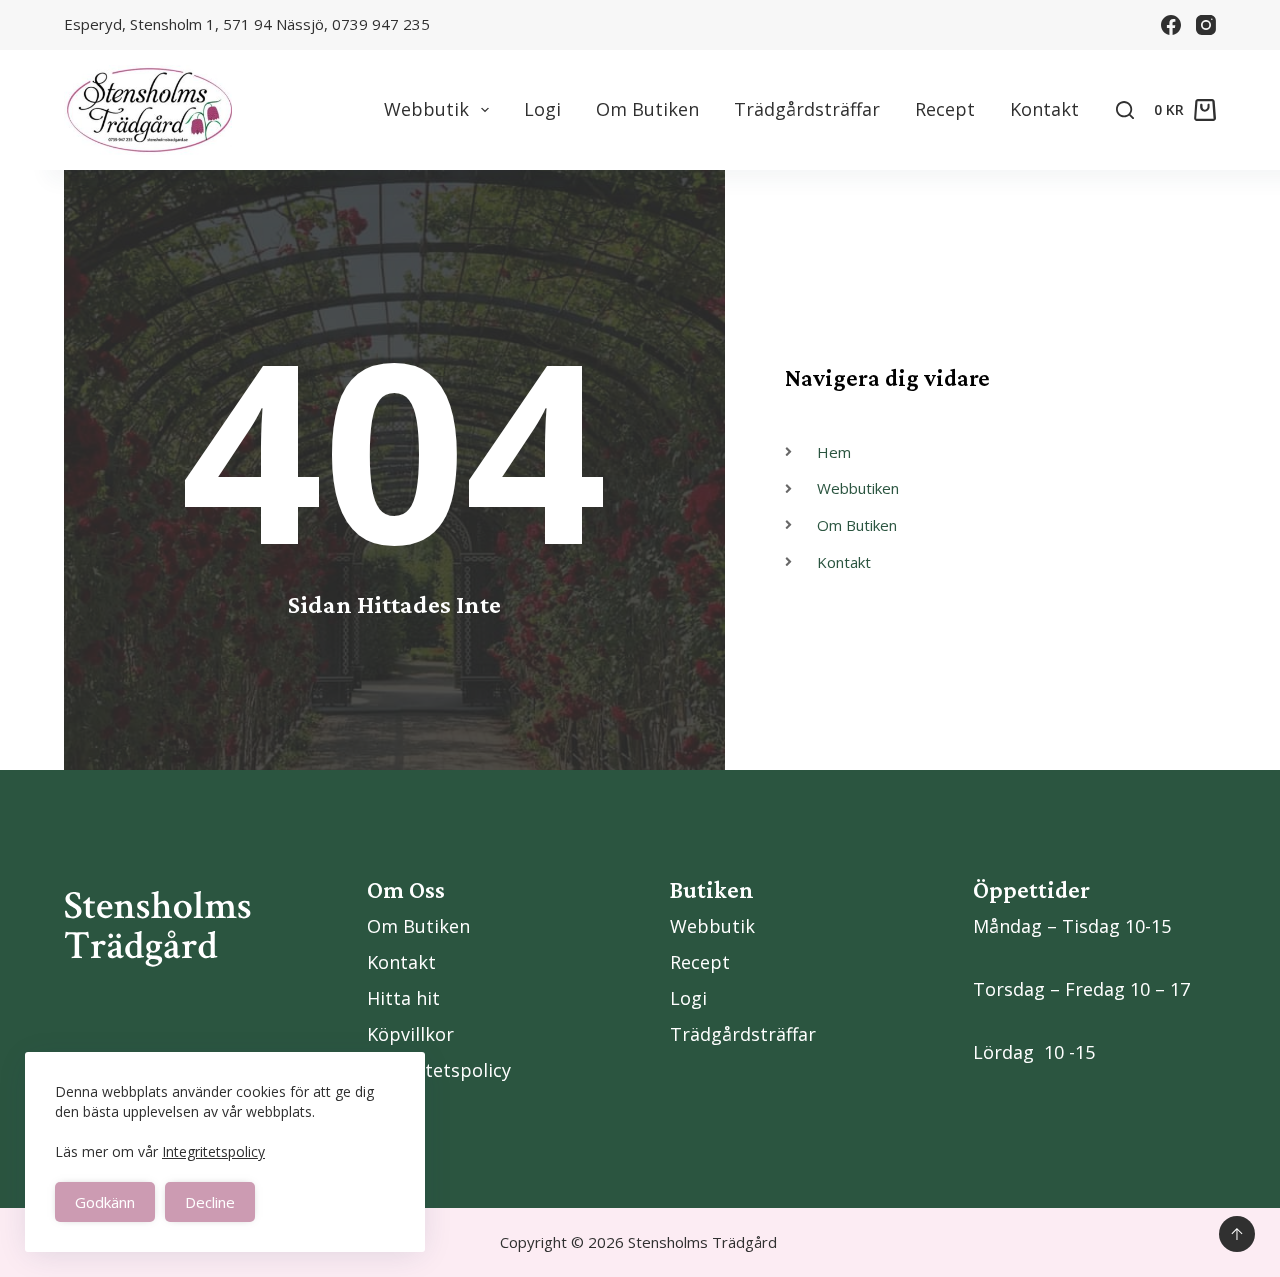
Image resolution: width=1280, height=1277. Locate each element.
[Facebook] (1171, 25)
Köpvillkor (410, 1034)
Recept (945, 109)
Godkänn (105, 1202)
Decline (210, 1202)
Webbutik (426, 109)
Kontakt (1044, 109)
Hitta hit (403, 998)
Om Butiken (647, 109)
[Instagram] (1206, 25)
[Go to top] (1237, 1234)
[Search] (1125, 110)
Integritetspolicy (213, 1151)
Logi (542, 109)
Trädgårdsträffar (807, 109)
